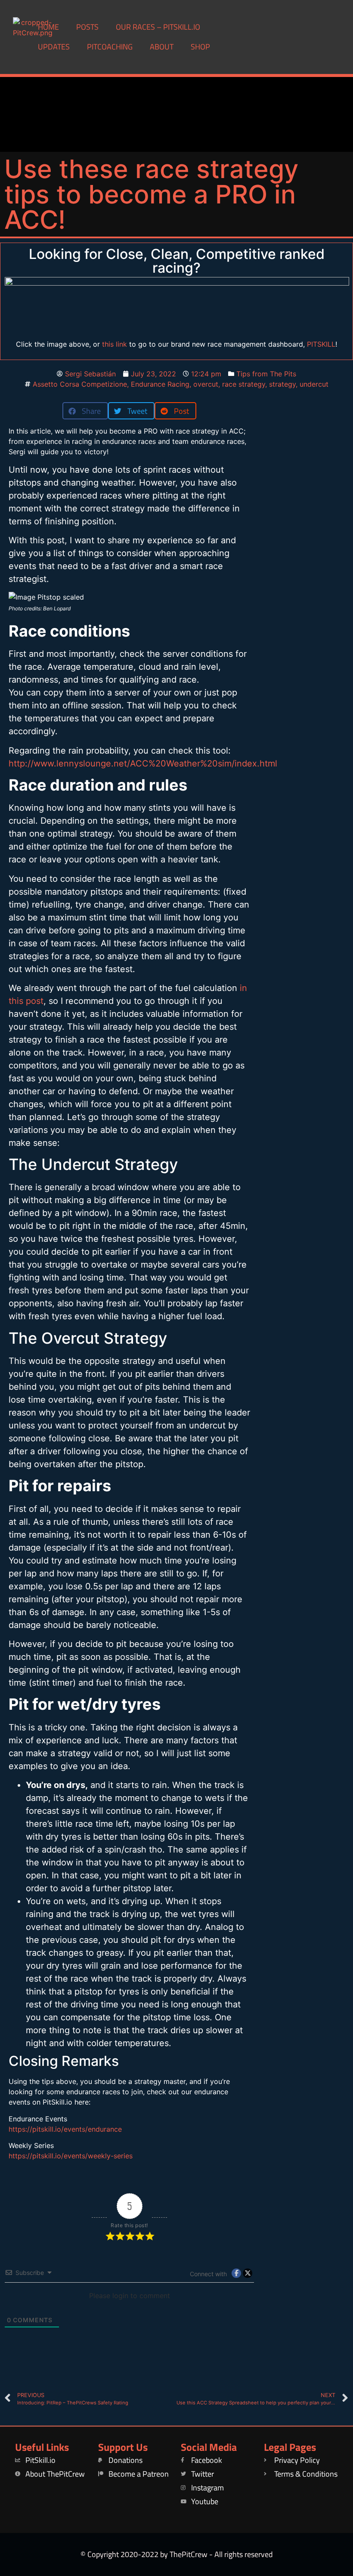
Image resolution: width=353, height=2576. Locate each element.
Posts (87, 27)
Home (48, 27)
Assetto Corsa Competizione (80, 384)
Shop (200, 47)
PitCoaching (110, 47)
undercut (314, 384)
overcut (206, 384)
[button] (85, 411)
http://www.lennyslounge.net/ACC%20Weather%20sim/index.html (143, 763)
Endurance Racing (160, 384)
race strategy (244, 384)
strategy (282, 384)
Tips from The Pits (266, 374)
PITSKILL (321, 344)
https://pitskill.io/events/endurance (65, 2129)
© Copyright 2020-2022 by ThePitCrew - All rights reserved (177, 2554)
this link (115, 344)
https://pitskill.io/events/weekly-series (71, 2156)
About (162, 47)
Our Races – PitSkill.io (158, 27)
